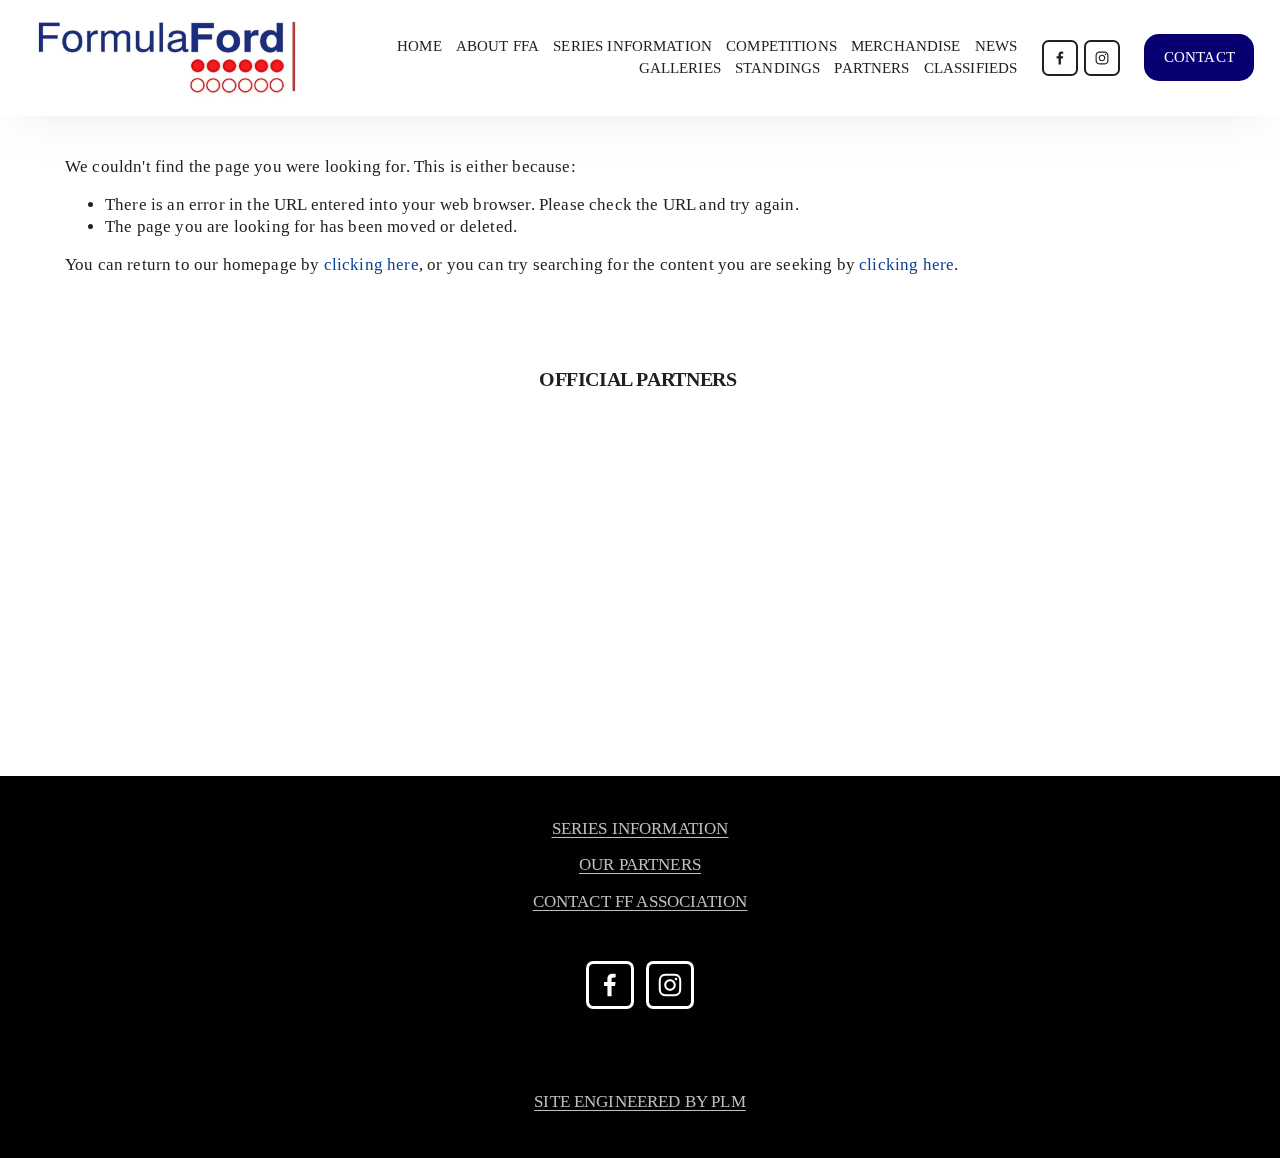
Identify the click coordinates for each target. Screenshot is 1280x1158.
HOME (419, 46)
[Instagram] (1102, 58)
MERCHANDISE (906, 46)
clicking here (371, 264)
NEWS (996, 46)
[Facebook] (1060, 58)
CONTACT (1199, 57)
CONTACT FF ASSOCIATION (640, 901)
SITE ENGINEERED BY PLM (640, 1101)
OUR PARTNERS (640, 864)
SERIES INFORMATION (640, 828)
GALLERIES (680, 68)
